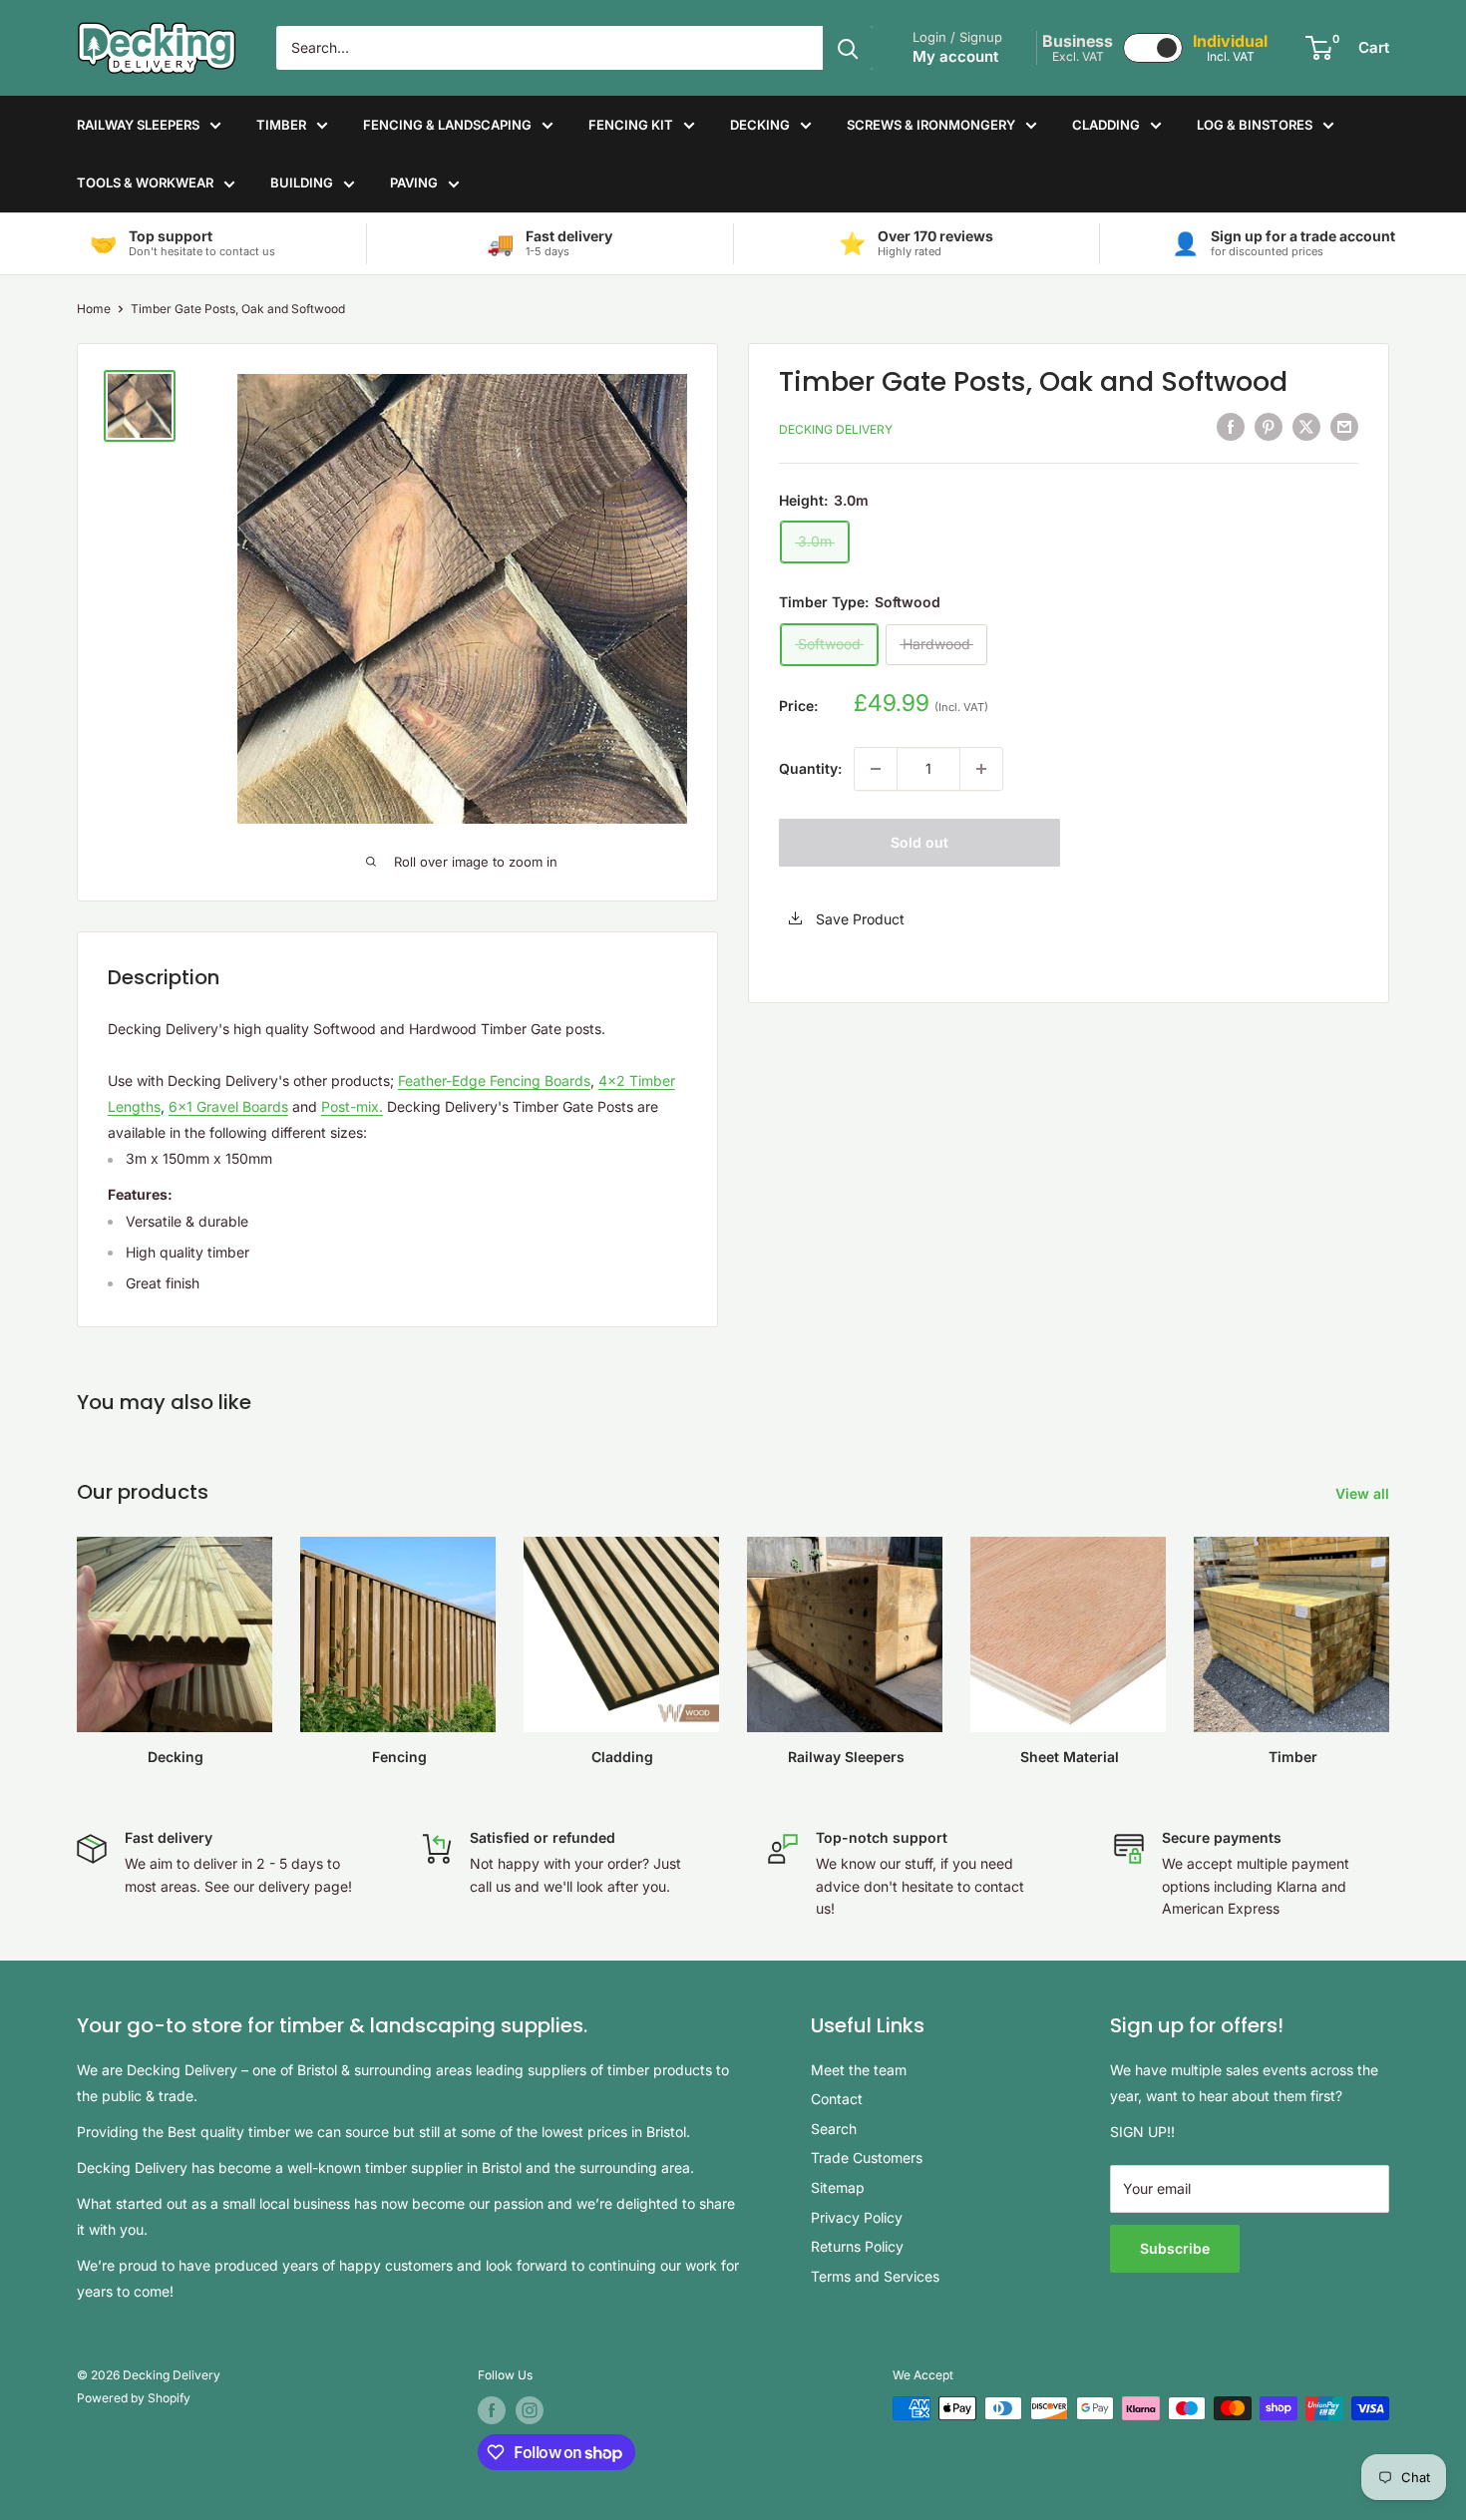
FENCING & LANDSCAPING (447, 125)
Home (94, 309)
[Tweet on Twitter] (1306, 427)
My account (955, 56)
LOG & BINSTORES (1255, 125)
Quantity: (810, 768)
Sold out (919, 842)
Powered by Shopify (134, 2398)
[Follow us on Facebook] (492, 2410)
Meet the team (859, 2070)
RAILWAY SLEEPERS (138, 125)
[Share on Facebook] (1231, 427)
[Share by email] (1344, 427)
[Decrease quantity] (876, 769)
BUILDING (302, 182)
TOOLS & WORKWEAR (145, 182)
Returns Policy (857, 2246)
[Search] (848, 48)
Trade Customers (867, 2158)
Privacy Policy (857, 2217)
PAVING (414, 182)
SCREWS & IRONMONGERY (931, 125)
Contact (837, 2099)
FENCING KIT (631, 125)
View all (1364, 1493)
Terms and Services (875, 2276)
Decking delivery (836, 429)
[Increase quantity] (981, 769)
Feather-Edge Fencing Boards (494, 1080)
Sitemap (838, 2187)
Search (834, 2129)
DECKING (760, 125)
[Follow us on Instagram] (530, 2410)
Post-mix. (352, 1106)
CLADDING (1106, 125)
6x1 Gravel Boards (228, 1106)
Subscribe (1175, 2248)
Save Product (858, 919)
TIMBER (281, 125)
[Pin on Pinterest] (1269, 427)
